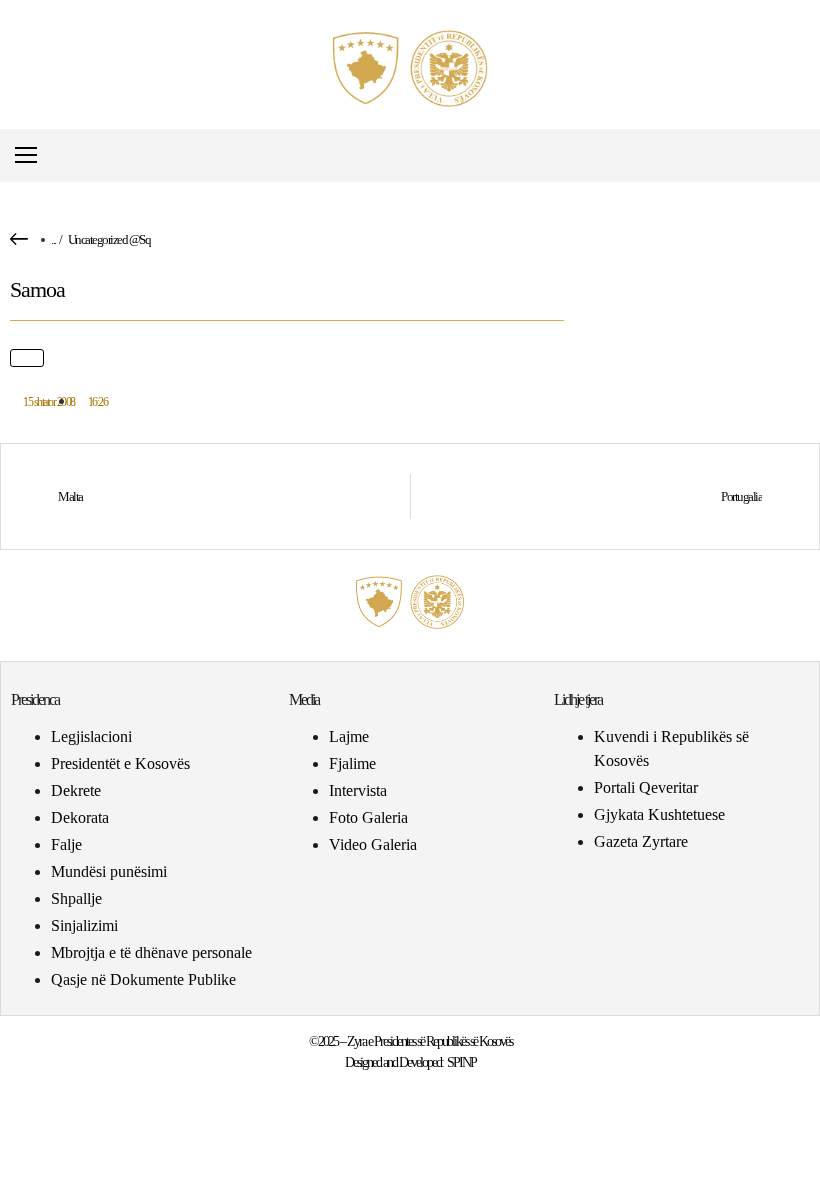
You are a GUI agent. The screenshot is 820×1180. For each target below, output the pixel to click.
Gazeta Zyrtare (641, 841)
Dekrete (76, 790)
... (53, 239)
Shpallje (76, 898)
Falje (66, 844)
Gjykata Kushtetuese (659, 814)
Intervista (358, 790)
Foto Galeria (368, 817)
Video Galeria (373, 844)
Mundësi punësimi (109, 871)
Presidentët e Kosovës (120, 763)
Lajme (349, 736)
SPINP (461, 1062)
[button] (793, 155)
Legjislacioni (91, 736)
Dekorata (80, 817)
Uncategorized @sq (109, 239)
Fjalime (352, 763)
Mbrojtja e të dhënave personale (151, 952)
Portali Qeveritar (646, 787)
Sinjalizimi (84, 925)
